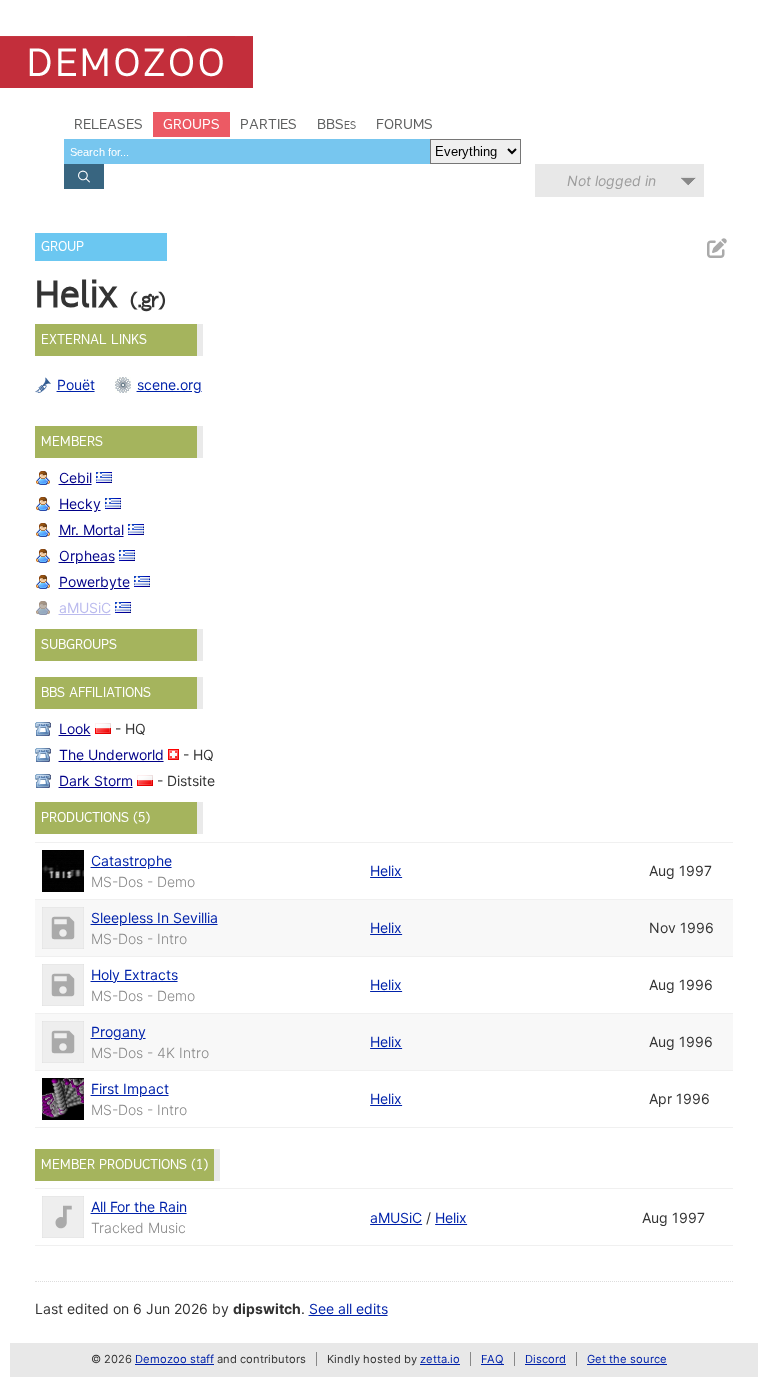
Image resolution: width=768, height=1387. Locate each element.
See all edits (348, 1308)
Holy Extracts (134, 974)
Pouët (76, 384)
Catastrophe (131, 860)
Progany (118, 1031)
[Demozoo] (126, 62)
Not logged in (611, 180)
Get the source (627, 1359)
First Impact (130, 1088)
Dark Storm (96, 780)
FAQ (492, 1359)
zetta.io (440, 1359)
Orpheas (87, 555)
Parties (268, 124)
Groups (191, 124)
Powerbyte (94, 581)
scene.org (169, 384)
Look (75, 728)
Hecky (80, 503)
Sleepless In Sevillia (154, 917)
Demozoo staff (174, 1359)
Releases (108, 124)
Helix (386, 870)
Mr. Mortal (91, 529)
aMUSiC (85, 607)
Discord (545, 1359)
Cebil (75, 477)
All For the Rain (139, 1206)
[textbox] (247, 151)
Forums (404, 124)
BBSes (336, 124)
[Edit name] (716, 248)
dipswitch (267, 1308)
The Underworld (111, 754)
